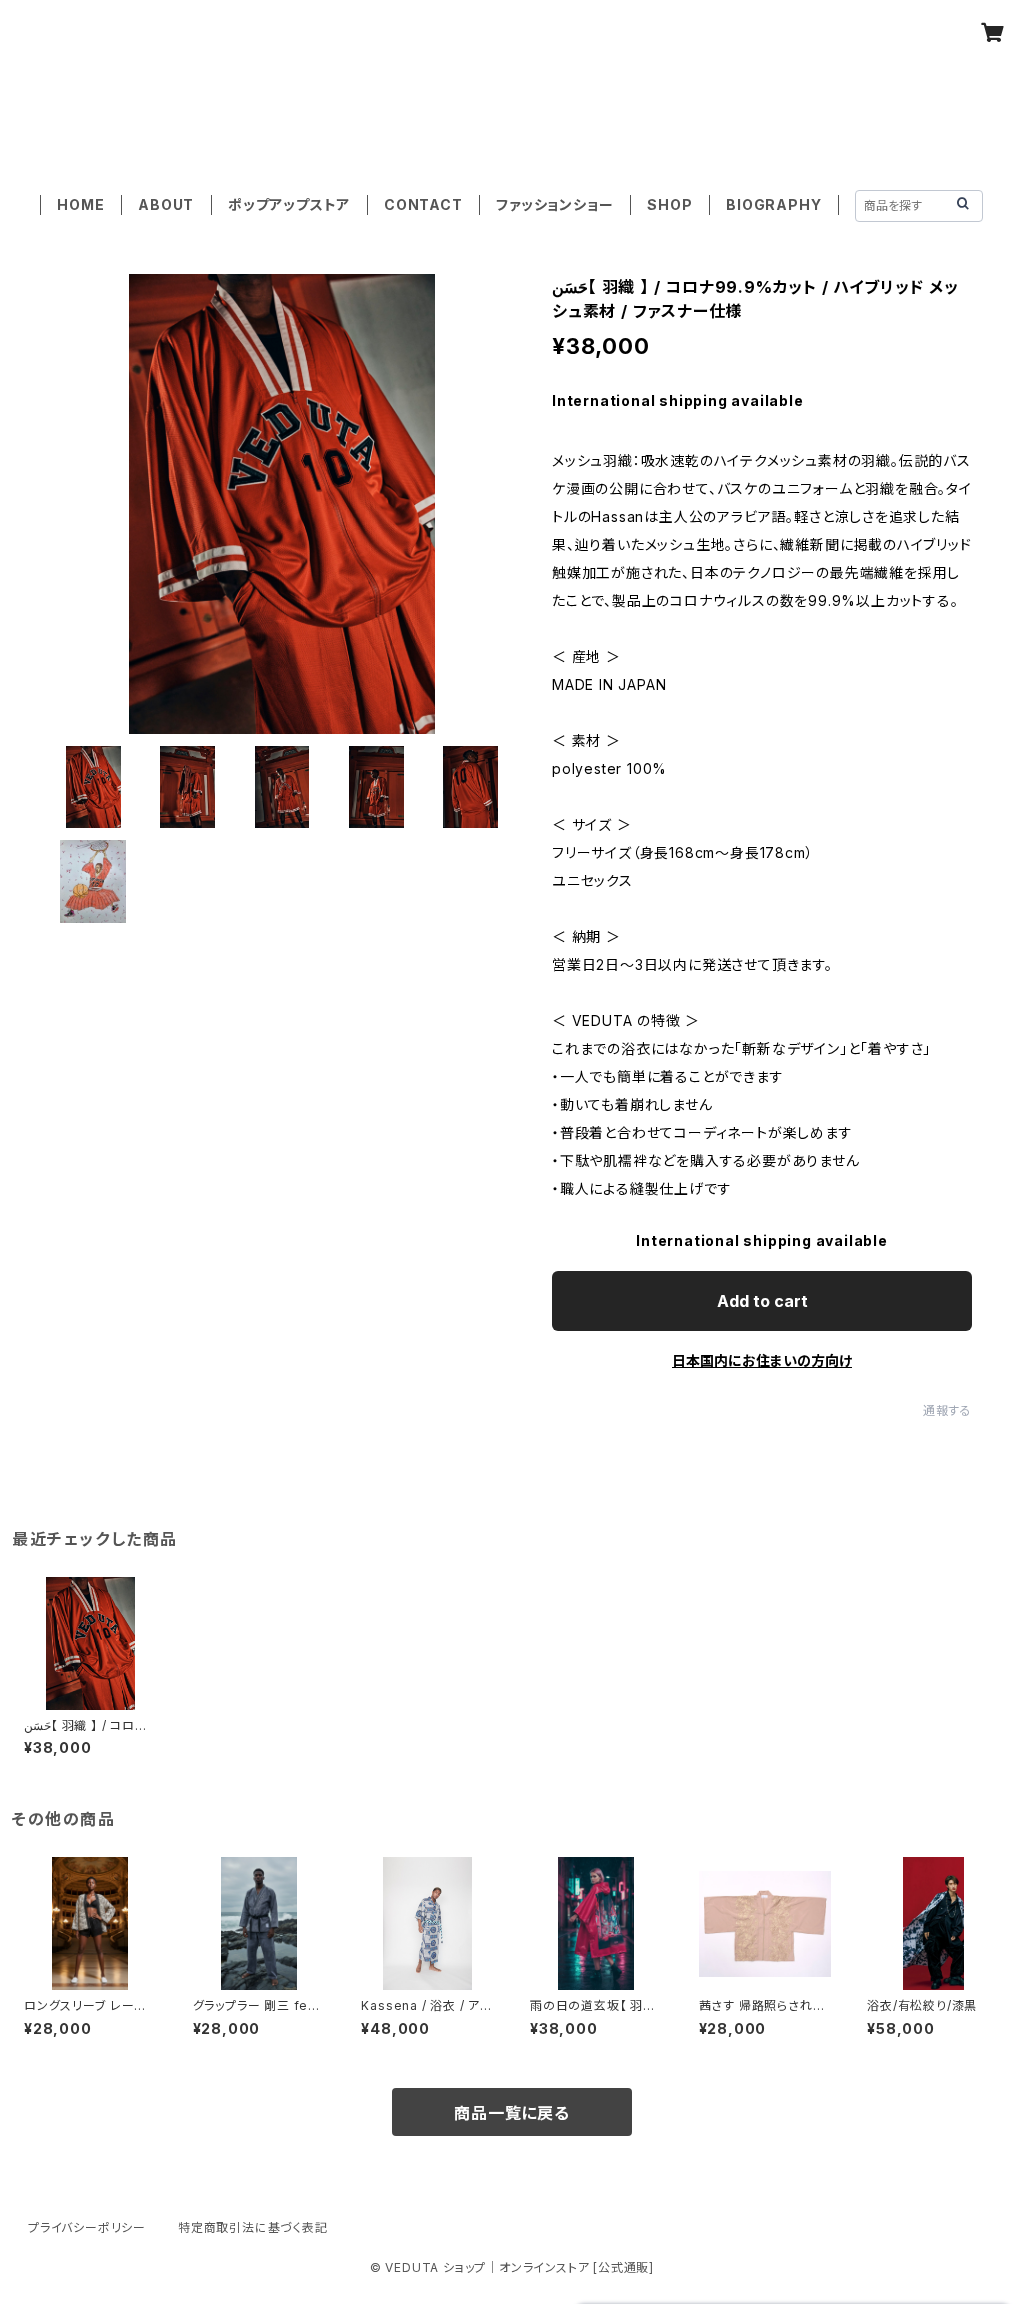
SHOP (669, 204)
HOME (80, 204)
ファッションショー (554, 204)
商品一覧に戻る (512, 2113)
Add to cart (762, 1301)
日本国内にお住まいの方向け (762, 1360)
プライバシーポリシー (87, 2227)
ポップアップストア (289, 204)
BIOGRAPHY (773, 204)
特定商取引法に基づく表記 (253, 2227)
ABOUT (166, 204)
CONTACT (423, 204)
